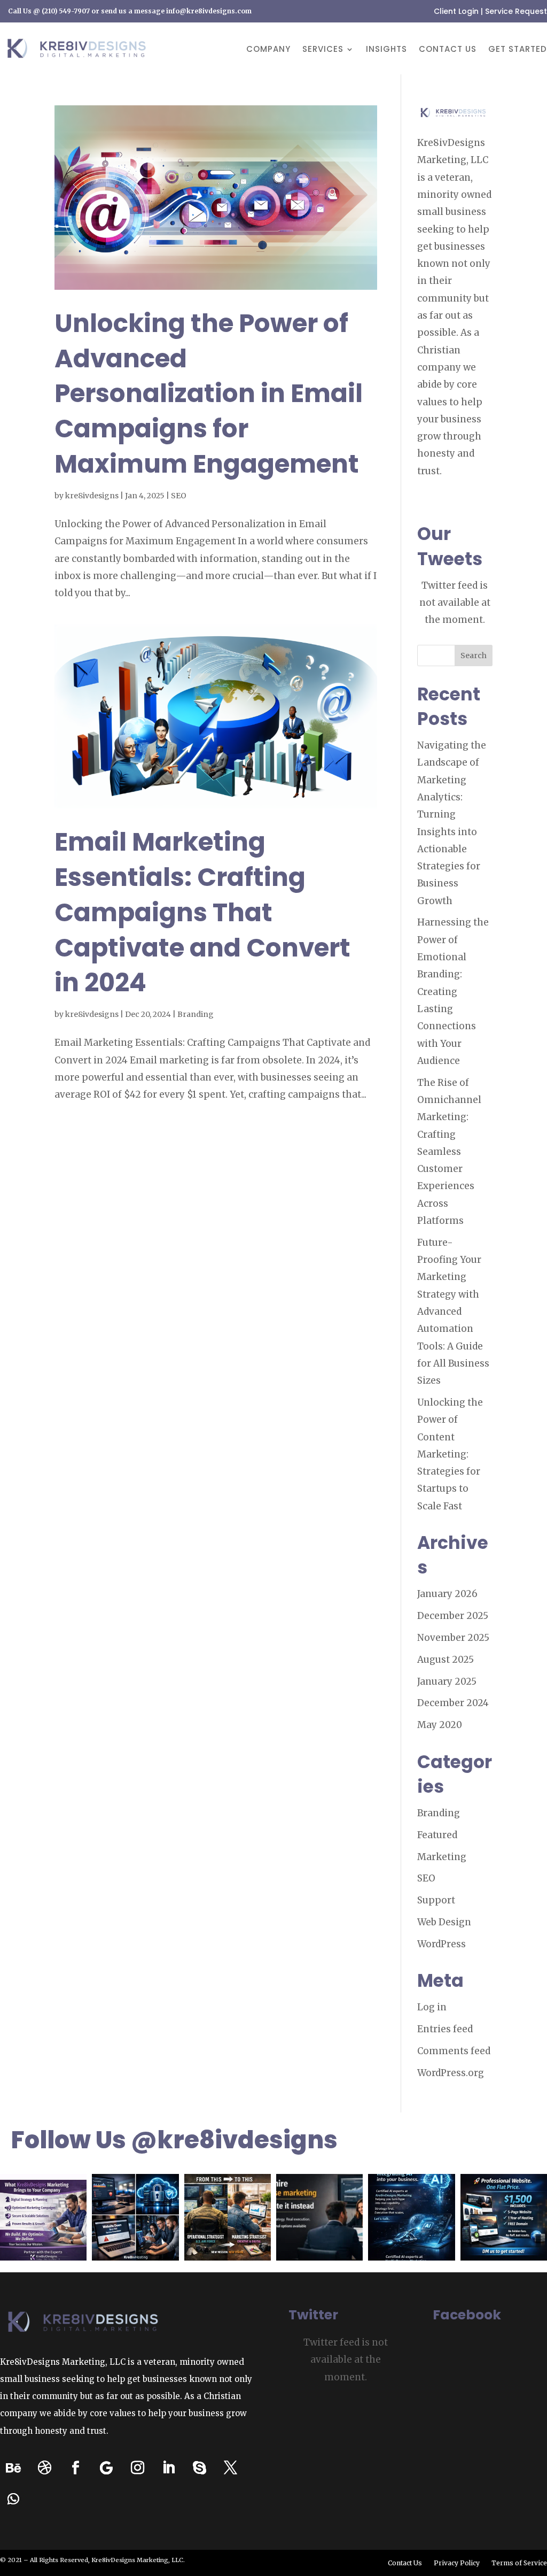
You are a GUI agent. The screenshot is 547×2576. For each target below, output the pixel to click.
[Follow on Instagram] (137, 2468)
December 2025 (453, 1616)
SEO (179, 496)
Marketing (442, 1857)
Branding (196, 1014)
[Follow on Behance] (13, 2468)
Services (323, 50)
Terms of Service (519, 2563)
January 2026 (447, 1594)
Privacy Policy (457, 2563)
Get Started (518, 50)
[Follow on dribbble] (44, 2468)
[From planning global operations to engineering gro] (228, 2217)
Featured (437, 1835)
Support (436, 1900)
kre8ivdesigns (92, 496)
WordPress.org (451, 2073)
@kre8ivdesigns (234, 2140)
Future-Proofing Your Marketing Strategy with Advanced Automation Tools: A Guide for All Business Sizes (453, 1312)
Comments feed (454, 2051)
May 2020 (440, 1725)
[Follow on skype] (199, 2468)
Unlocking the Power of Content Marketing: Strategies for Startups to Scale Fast (450, 1454)
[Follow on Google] (106, 2468)
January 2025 (447, 1682)
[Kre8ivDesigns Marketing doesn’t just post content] (43, 2217)
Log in (432, 2007)
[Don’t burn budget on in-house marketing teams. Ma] (319, 2217)
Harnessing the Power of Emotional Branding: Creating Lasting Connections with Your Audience (453, 991)
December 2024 (453, 1703)
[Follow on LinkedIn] (168, 2468)
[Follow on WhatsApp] (13, 2499)
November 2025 (453, 1638)
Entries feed (445, 2029)
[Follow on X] (230, 2468)
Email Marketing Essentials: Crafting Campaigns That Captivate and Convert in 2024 (202, 912)
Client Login (456, 11)
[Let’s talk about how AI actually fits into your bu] (411, 2217)
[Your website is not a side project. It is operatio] (135, 2217)
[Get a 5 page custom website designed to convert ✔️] (504, 2217)
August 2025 (446, 1660)
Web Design (444, 1922)
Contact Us (448, 50)
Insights (386, 50)
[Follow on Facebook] (75, 2468)
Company (268, 50)
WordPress (441, 1944)
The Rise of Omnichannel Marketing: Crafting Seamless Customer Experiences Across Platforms (449, 1152)
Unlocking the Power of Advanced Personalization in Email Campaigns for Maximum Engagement (209, 394)
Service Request (516, 11)
